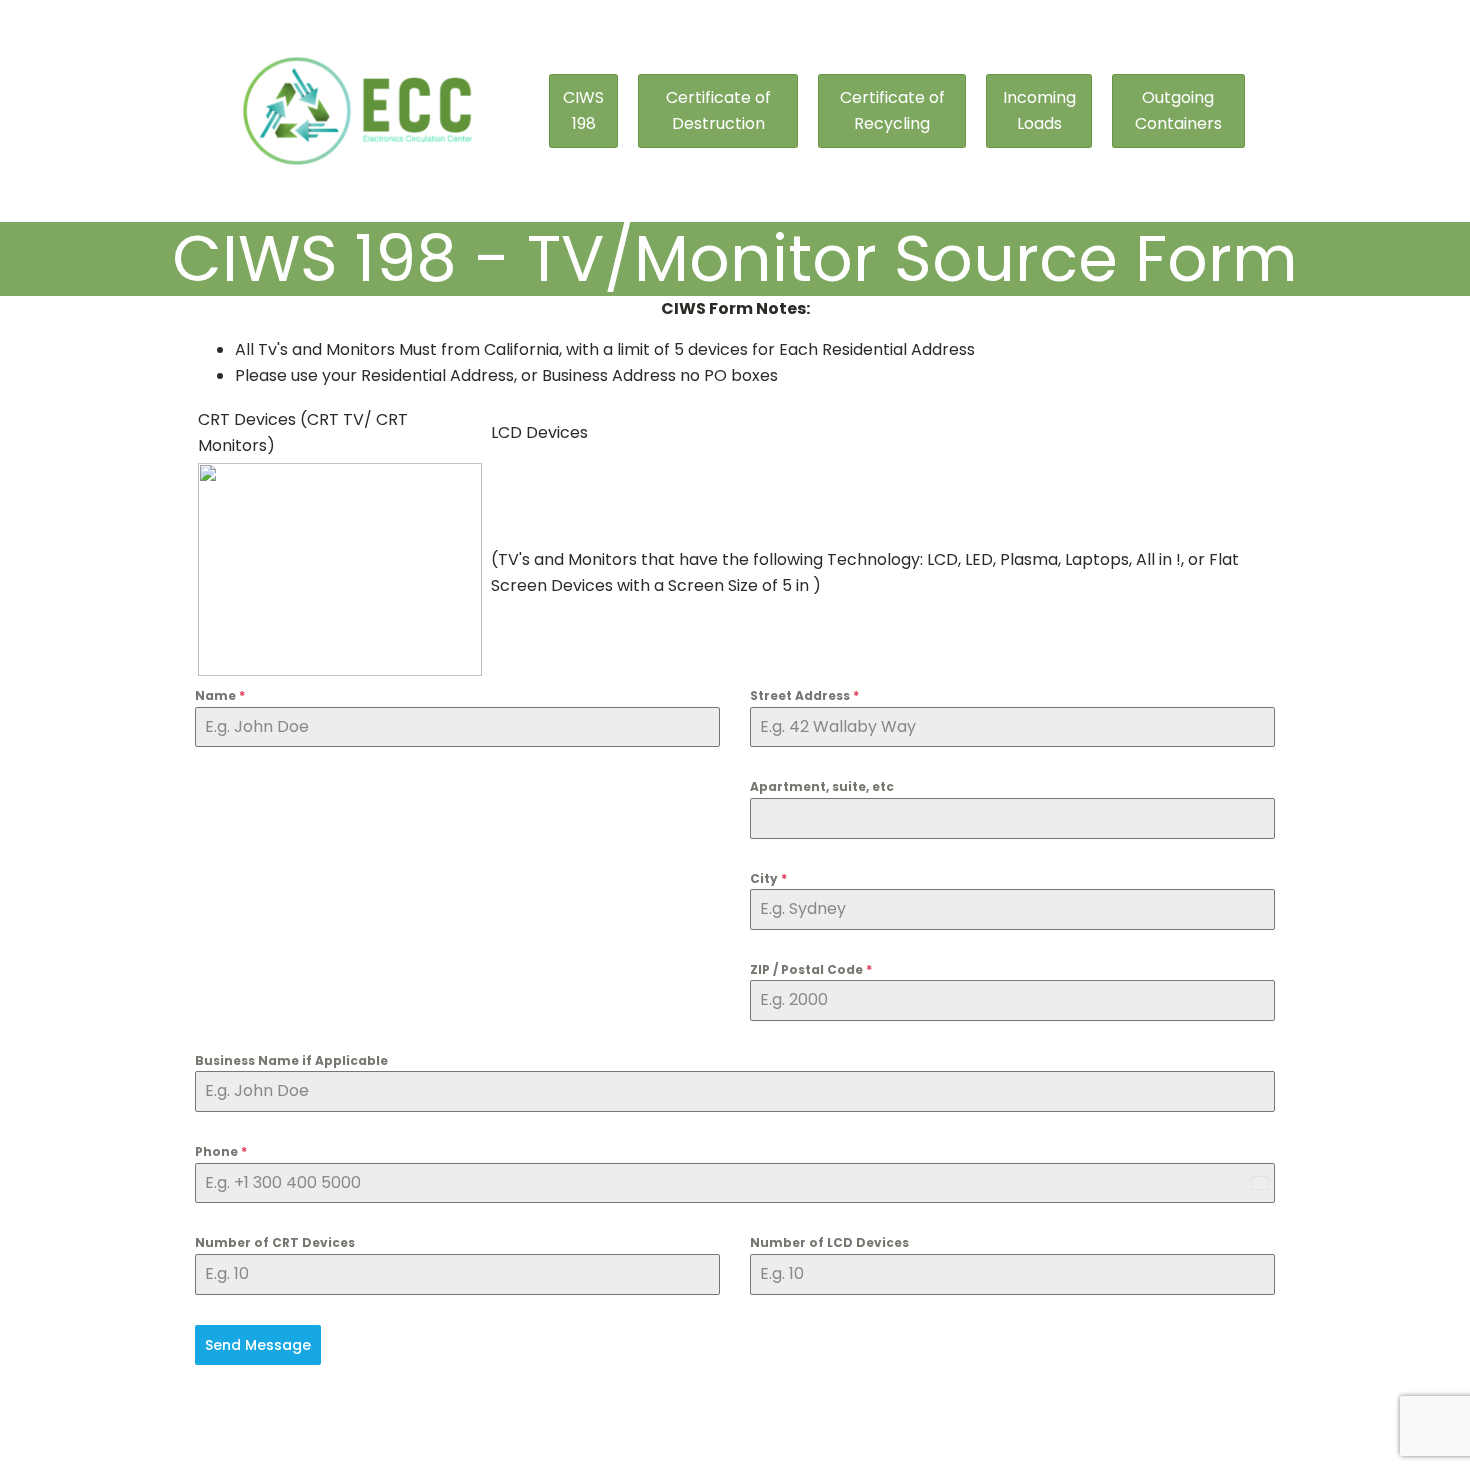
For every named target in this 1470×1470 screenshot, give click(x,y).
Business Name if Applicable (291, 1060)
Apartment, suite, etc (822, 786)
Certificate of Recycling (892, 110)
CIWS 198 (583, 110)
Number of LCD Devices (829, 1242)
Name (220, 695)
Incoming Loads (1039, 110)
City (768, 878)
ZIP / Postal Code (811, 969)
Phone (221, 1151)
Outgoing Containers (1178, 110)
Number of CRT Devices (275, 1242)
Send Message (258, 1345)
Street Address (804, 695)
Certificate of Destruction (718, 110)
